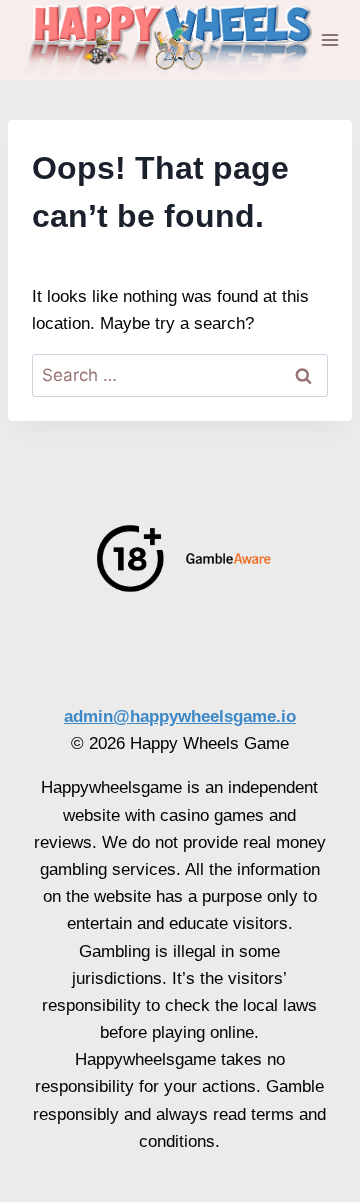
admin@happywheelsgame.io (180, 716)
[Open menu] (330, 39)
